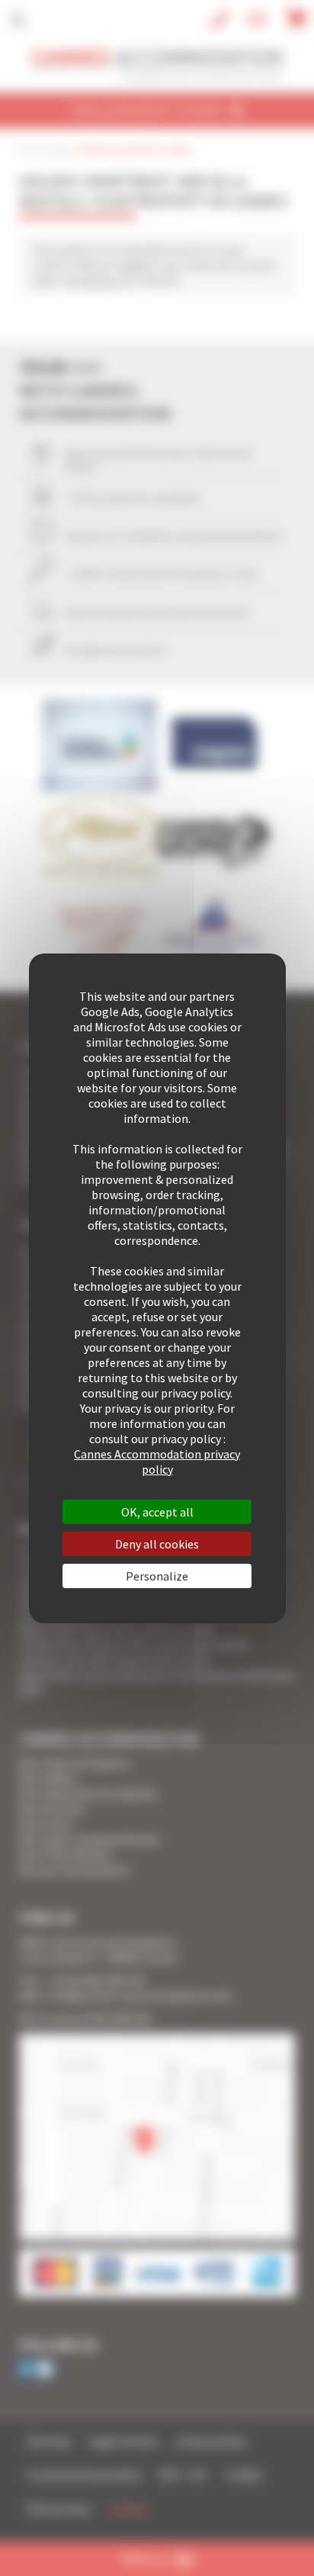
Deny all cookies (157, 1544)
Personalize (157, 1576)
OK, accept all (157, 1512)
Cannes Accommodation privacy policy (157, 1462)
